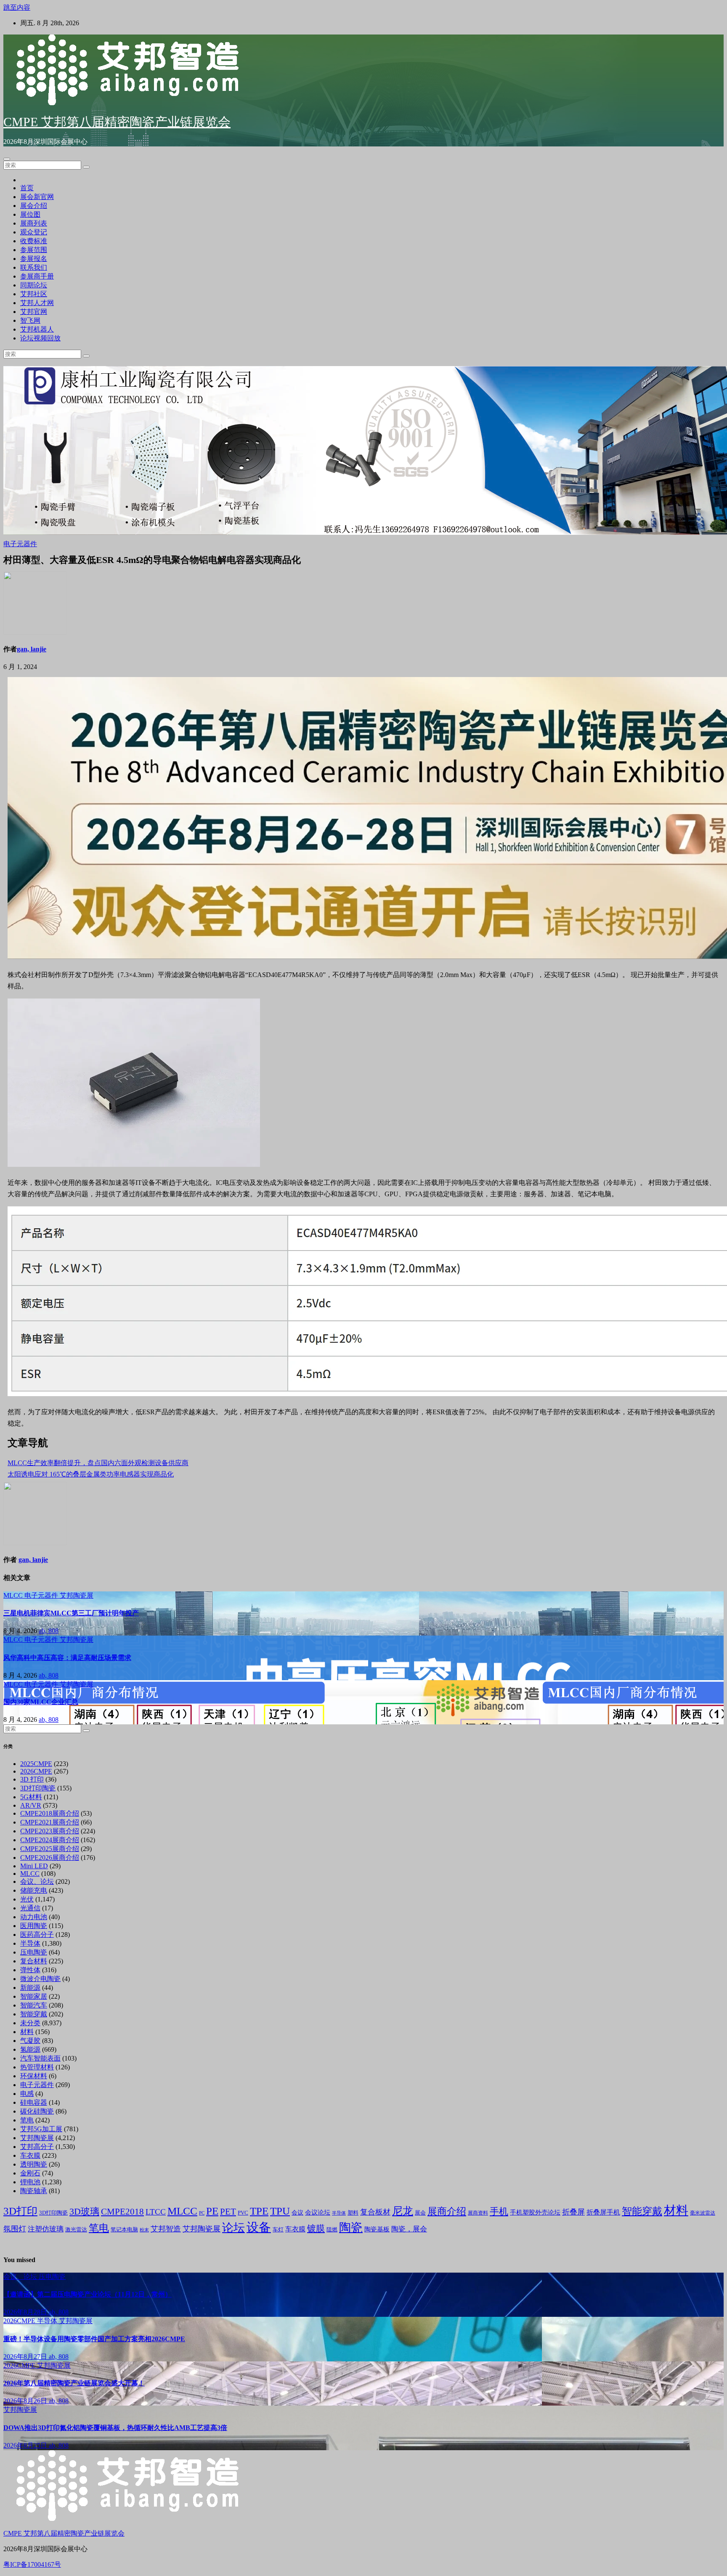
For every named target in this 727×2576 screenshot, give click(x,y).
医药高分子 (37, 1935)
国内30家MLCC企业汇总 (41, 1702)
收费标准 (34, 241)
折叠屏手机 (603, 2212)
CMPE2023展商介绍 (50, 1831)
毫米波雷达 (703, 2213)
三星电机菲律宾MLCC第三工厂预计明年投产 (71, 1613)
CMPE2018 (122, 2212)
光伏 (27, 1899)
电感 (27, 2094)
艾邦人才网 (37, 303)
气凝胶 (30, 2041)
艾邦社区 (34, 294)
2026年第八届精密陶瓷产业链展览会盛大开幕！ (74, 2383)
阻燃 (332, 2229)
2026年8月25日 (26, 2445)
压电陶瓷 (34, 1952)
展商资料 (478, 2213)
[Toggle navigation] (7, 159)
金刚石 (30, 2173)
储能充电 (34, 1890)
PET (228, 2212)
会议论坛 (318, 2212)
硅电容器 (34, 2102)
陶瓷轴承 (34, 2191)
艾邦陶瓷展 (77, 1595)
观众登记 (34, 232)
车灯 (278, 2229)
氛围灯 (15, 2229)
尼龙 (403, 2211)
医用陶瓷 (34, 1926)
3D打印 (20, 2211)
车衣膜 (30, 2155)
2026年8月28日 (26, 2312)
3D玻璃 (84, 2212)
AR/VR (31, 1805)
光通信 (30, 1908)
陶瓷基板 (377, 2229)
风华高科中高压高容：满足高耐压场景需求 (67, 1658)
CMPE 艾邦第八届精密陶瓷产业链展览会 (117, 122)
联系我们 (34, 267)
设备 (259, 2227)
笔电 (27, 2120)
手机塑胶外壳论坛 (535, 2212)
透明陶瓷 (34, 2164)
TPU (280, 2211)
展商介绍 (447, 2211)
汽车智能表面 (40, 2058)
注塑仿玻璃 (46, 2229)
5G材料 (31, 1797)
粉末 (144, 2230)
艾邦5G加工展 (41, 2129)
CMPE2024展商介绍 (50, 1840)
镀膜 (316, 2228)
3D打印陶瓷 (38, 1788)
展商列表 (34, 223)
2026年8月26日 (26, 2401)
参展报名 (34, 259)
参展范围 (34, 250)
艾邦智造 (166, 2229)
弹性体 (30, 1970)
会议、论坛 (37, 1882)
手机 (499, 2211)
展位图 (30, 214)
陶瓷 (351, 2227)
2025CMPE (36, 1764)
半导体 (30, 1943)
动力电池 (34, 1917)
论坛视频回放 (40, 338)
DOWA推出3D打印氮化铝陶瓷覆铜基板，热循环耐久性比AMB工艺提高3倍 (115, 2428)
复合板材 (375, 2212)
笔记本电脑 (124, 2229)
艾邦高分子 (37, 2147)
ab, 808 (49, 1631)
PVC (243, 2213)
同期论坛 (34, 285)
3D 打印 (32, 1779)
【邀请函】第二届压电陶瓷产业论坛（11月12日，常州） (88, 2294)
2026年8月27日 (26, 2357)
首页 (27, 188)
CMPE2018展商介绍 (50, 1813)
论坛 (233, 2228)
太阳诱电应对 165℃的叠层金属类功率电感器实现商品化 (91, 1474)
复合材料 (34, 1961)
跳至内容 (17, 7)
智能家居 (34, 1996)
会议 (297, 2213)
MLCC (14, 1595)
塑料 (353, 2213)
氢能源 (30, 2049)
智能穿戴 (34, 2014)
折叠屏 (573, 2212)
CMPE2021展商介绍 (50, 1822)
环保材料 (34, 2076)
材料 (27, 2032)
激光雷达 (76, 2230)
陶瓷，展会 (409, 2229)
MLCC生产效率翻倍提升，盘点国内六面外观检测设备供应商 (98, 1463)
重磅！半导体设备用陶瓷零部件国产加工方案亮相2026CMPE (94, 2339)
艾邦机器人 (37, 329)
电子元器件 (20, 544)
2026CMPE (36, 1771)
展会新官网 (37, 197)
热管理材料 (37, 2067)
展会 (420, 2213)
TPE (259, 2211)
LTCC (156, 2212)
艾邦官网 (34, 312)
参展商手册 (37, 276)
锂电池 (30, 2182)
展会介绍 (34, 206)
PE (212, 2211)
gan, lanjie (32, 649)
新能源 (30, 1988)
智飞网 (30, 320)
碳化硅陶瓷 (37, 2111)
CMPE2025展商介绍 (50, 1849)
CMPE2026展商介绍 (50, 1858)
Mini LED (34, 1866)
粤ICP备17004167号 (32, 2564)
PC (202, 2213)
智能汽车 (34, 2005)
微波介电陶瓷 (40, 1979)
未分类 (30, 2023)
